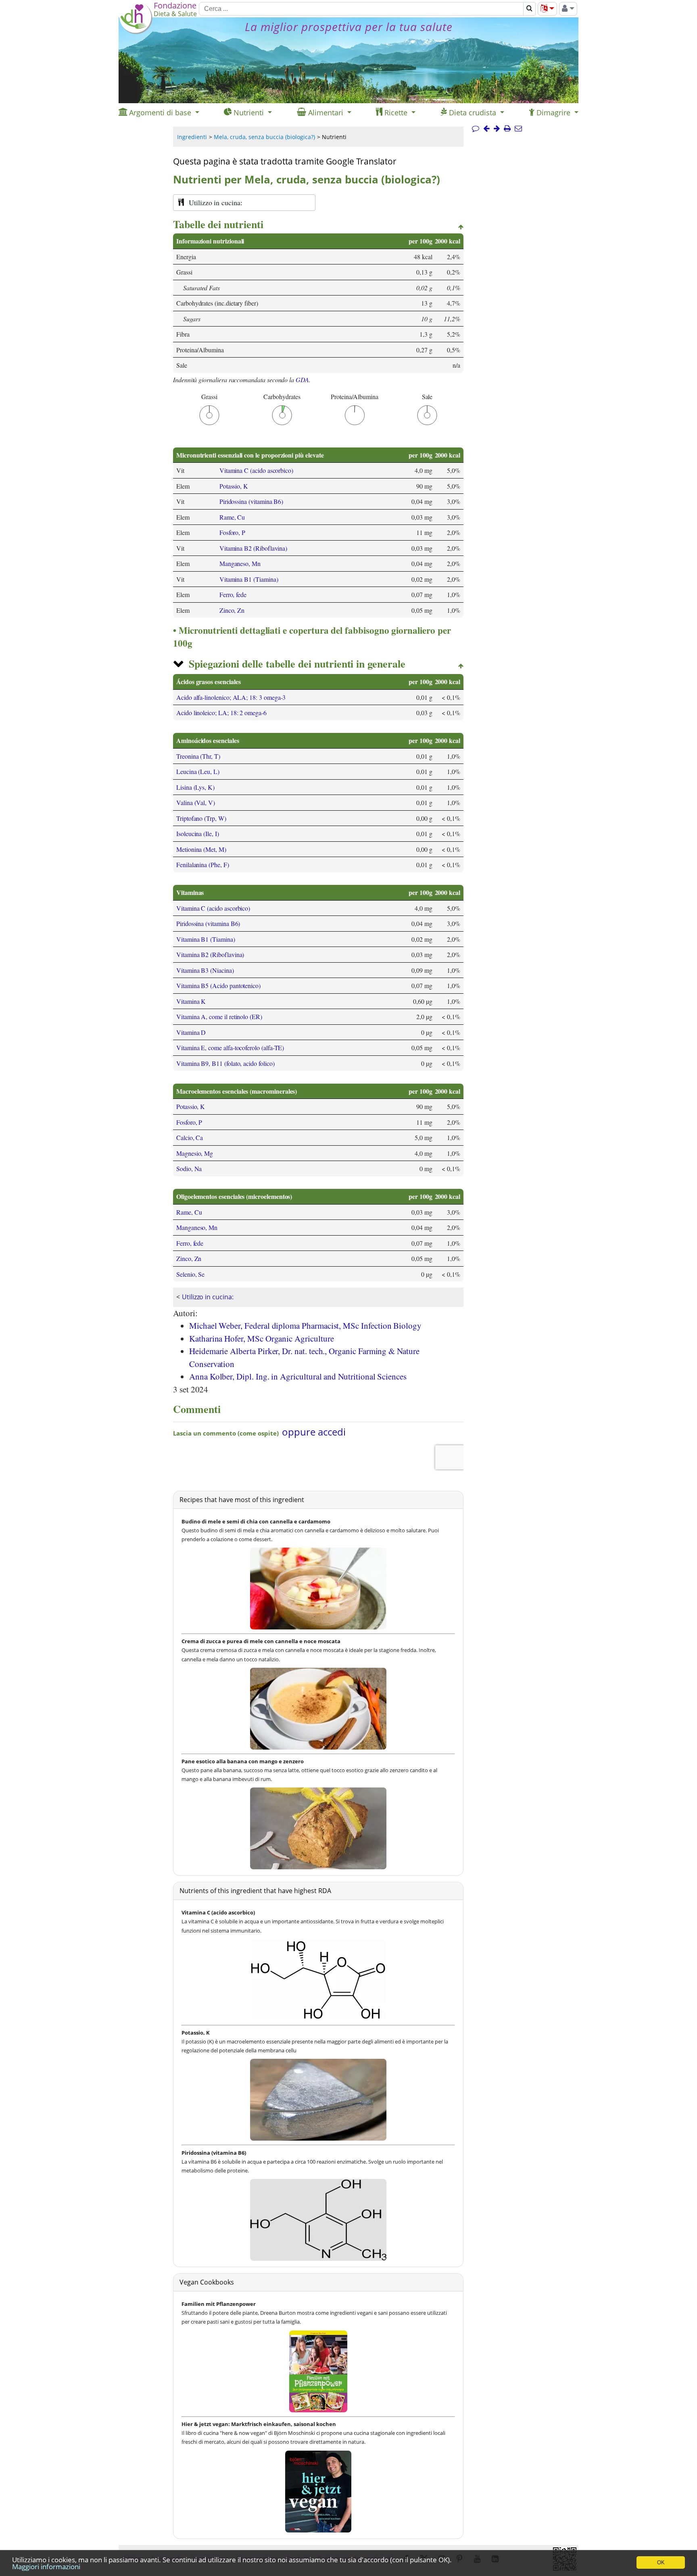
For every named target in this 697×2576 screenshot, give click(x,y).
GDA (302, 380)
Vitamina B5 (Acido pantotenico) (218, 985)
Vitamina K (191, 1001)
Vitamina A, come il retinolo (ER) (219, 1016)
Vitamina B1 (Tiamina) (249, 579)
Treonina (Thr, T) (198, 756)
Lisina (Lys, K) (195, 787)
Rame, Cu (232, 517)
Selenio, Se (190, 1274)
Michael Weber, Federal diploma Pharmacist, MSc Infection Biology (305, 1325)
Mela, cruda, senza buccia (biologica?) (264, 137)
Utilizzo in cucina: (208, 1297)
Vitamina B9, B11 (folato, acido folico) (225, 1063)
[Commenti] (476, 129)
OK (661, 2562)
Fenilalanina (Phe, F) (203, 865)
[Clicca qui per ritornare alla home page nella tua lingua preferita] (136, 32)
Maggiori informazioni (46, 2567)
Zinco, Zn (232, 610)
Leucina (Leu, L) (198, 771)
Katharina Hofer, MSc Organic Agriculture (261, 1338)
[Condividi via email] (518, 129)
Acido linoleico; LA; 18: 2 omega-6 (221, 713)
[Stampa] (507, 129)
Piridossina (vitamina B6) (251, 501)
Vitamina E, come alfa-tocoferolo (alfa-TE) (230, 1048)
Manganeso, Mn (240, 563)
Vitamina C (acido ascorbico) (256, 470)
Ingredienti (192, 137)
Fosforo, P (232, 532)
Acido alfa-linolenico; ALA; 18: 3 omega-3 (231, 697)
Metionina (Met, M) (201, 849)
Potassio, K (234, 486)
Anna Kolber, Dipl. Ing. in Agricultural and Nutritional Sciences (298, 1376)
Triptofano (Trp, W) (201, 818)
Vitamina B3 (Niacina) (205, 970)
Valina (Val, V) (196, 802)
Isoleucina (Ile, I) (198, 833)
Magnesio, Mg (195, 1153)
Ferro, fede (233, 594)
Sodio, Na (189, 1168)
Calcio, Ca (190, 1137)
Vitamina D (191, 1032)
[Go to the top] (461, 227)
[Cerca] (529, 9)
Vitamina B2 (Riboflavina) (253, 548)
